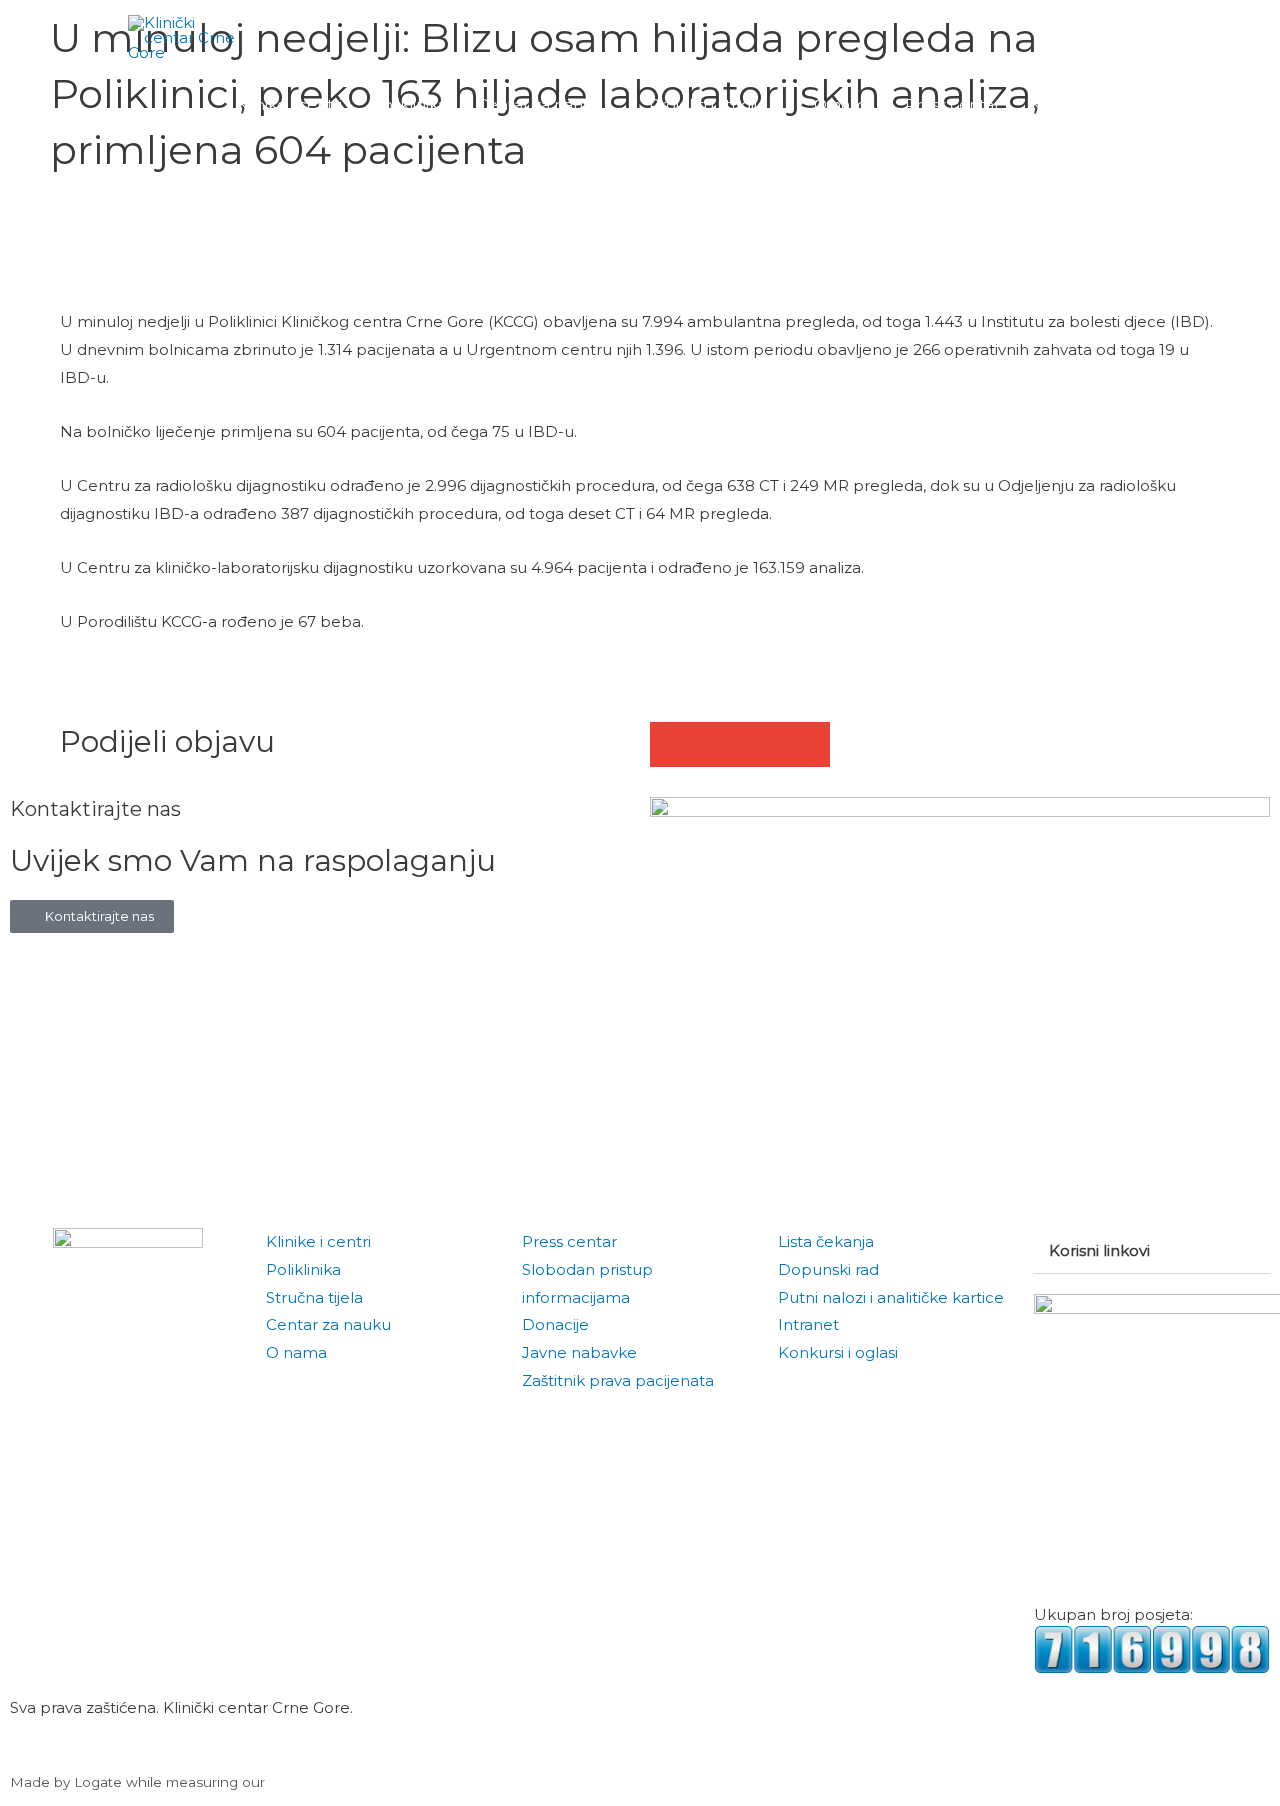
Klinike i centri (318, 1241)
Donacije (555, 1324)
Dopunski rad (828, 1269)
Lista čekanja (826, 1241)
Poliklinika (303, 1269)
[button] (1129, 105)
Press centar (569, 1241)
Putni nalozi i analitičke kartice (891, 1297)
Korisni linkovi (1099, 1250)
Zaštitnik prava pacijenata (618, 1380)
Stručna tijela (314, 1297)
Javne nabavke (579, 1352)
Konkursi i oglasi (838, 1352)
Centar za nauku (328, 1324)
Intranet (808, 1324)
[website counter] (1152, 1647)
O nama (296, 1352)
